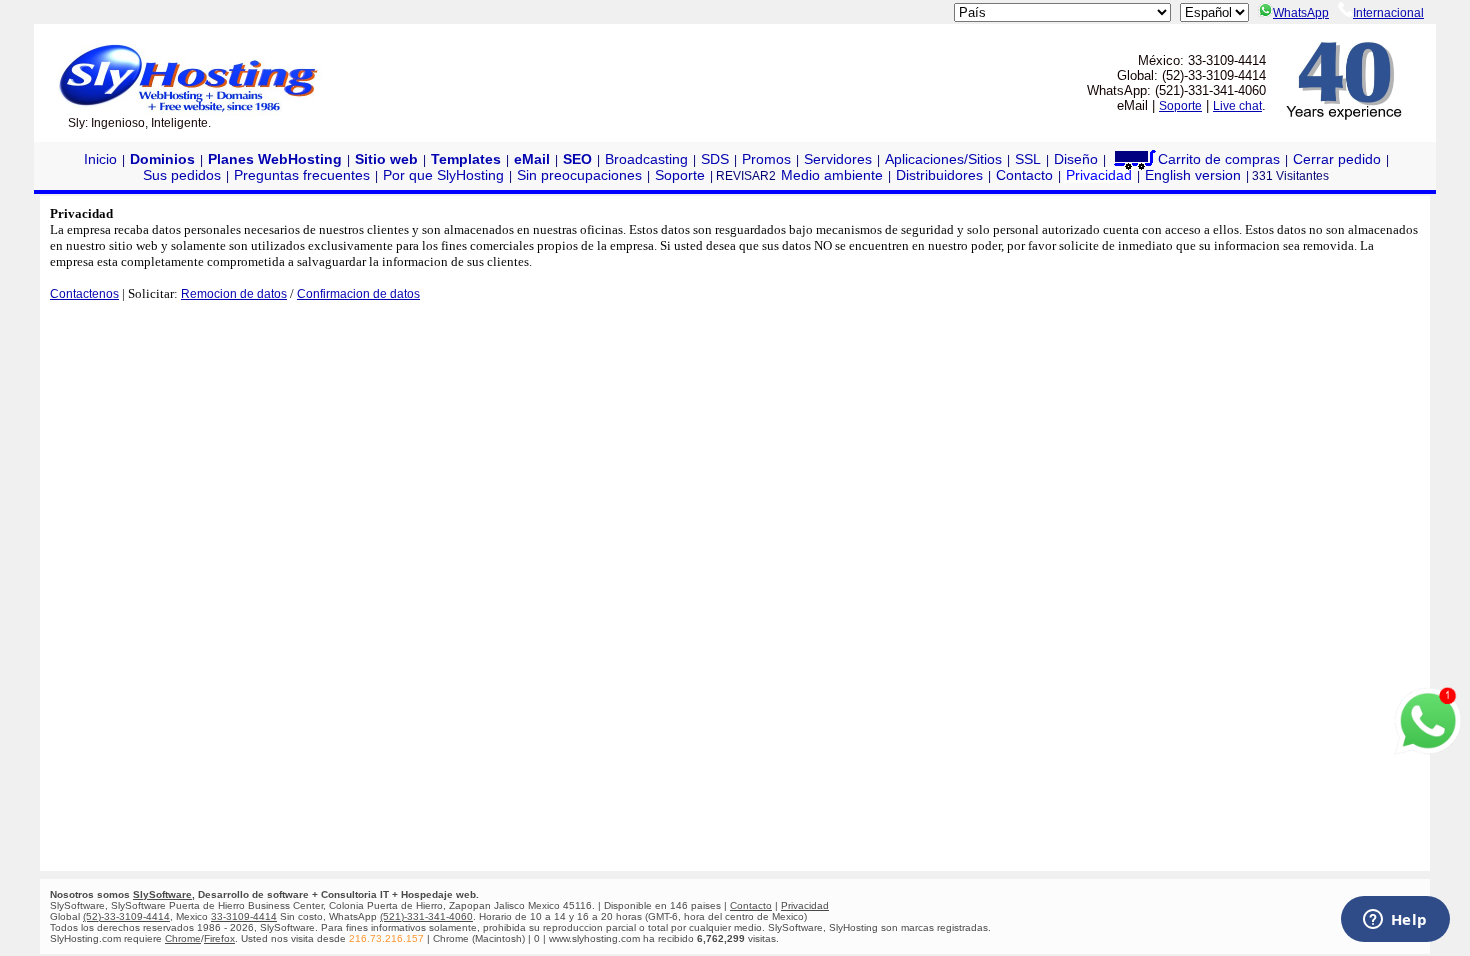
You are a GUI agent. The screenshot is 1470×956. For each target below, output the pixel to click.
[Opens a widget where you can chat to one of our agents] (1395, 921)
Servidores (838, 159)
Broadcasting (646, 159)
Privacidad (1099, 175)
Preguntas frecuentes (302, 175)
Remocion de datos (234, 294)
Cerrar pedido (1337, 159)
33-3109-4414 (244, 916)
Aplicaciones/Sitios (943, 159)
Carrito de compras (1219, 159)
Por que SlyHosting (443, 175)
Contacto (1024, 175)
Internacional (1388, 13)
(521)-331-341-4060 (426, 916)
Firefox (219, 938)
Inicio (100, 159)
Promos (766, 159)
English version (1193, 175)
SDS (715, 159)
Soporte (1180, 106)
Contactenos (84, 294)
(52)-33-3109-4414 (126, 916)
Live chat (1237, 106)
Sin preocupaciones (579, 175)
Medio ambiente (832, 175)
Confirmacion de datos (358, 294)
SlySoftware (162, 894)
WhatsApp (1301, 13)
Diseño (1076, 159)
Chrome (183, 938)
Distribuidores (939, 175)
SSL (1028, 159)
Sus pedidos (182, 175)
